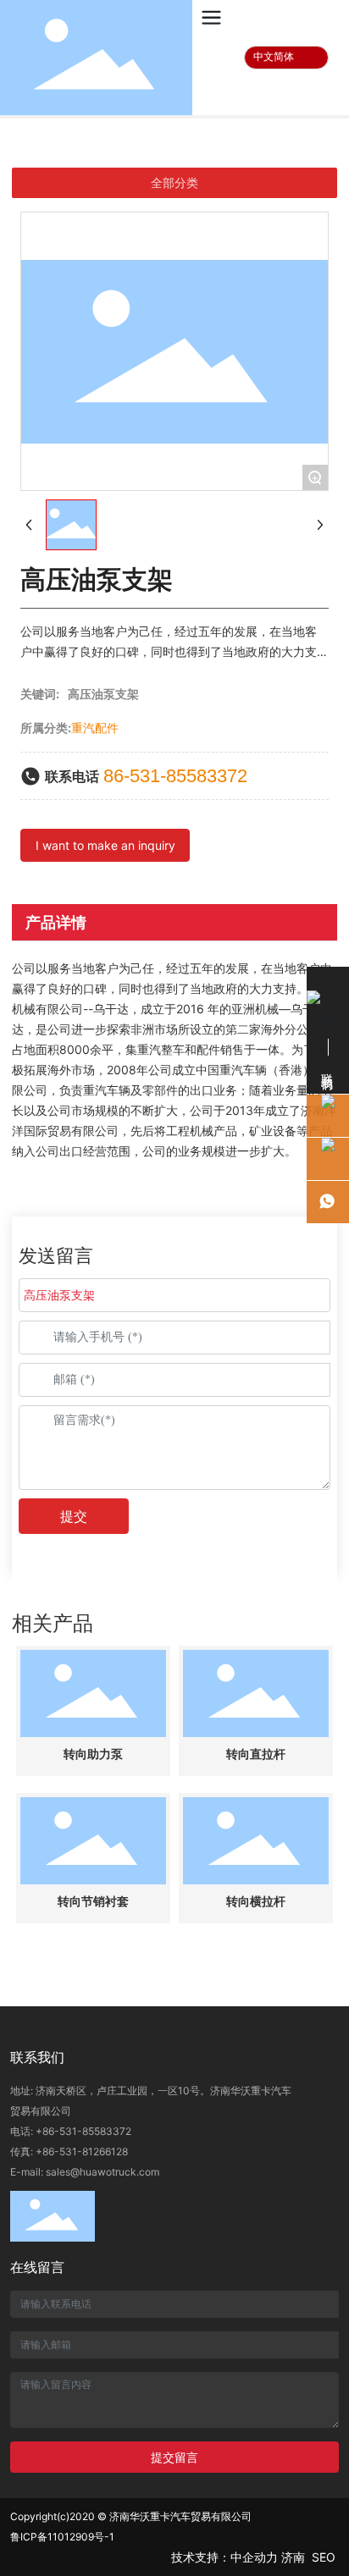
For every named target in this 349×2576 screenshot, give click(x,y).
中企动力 (254, 2557)
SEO (325, 2557)
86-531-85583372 (175, 776)
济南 (293, 2557)
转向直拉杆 (256, 1754)
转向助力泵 (93, 1754)
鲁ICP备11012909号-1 (62, 2537)
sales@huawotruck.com (102, 2172)
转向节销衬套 (93, 1902)
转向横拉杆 (256, 1902)
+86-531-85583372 (83, 2131)
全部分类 (174, 183)
